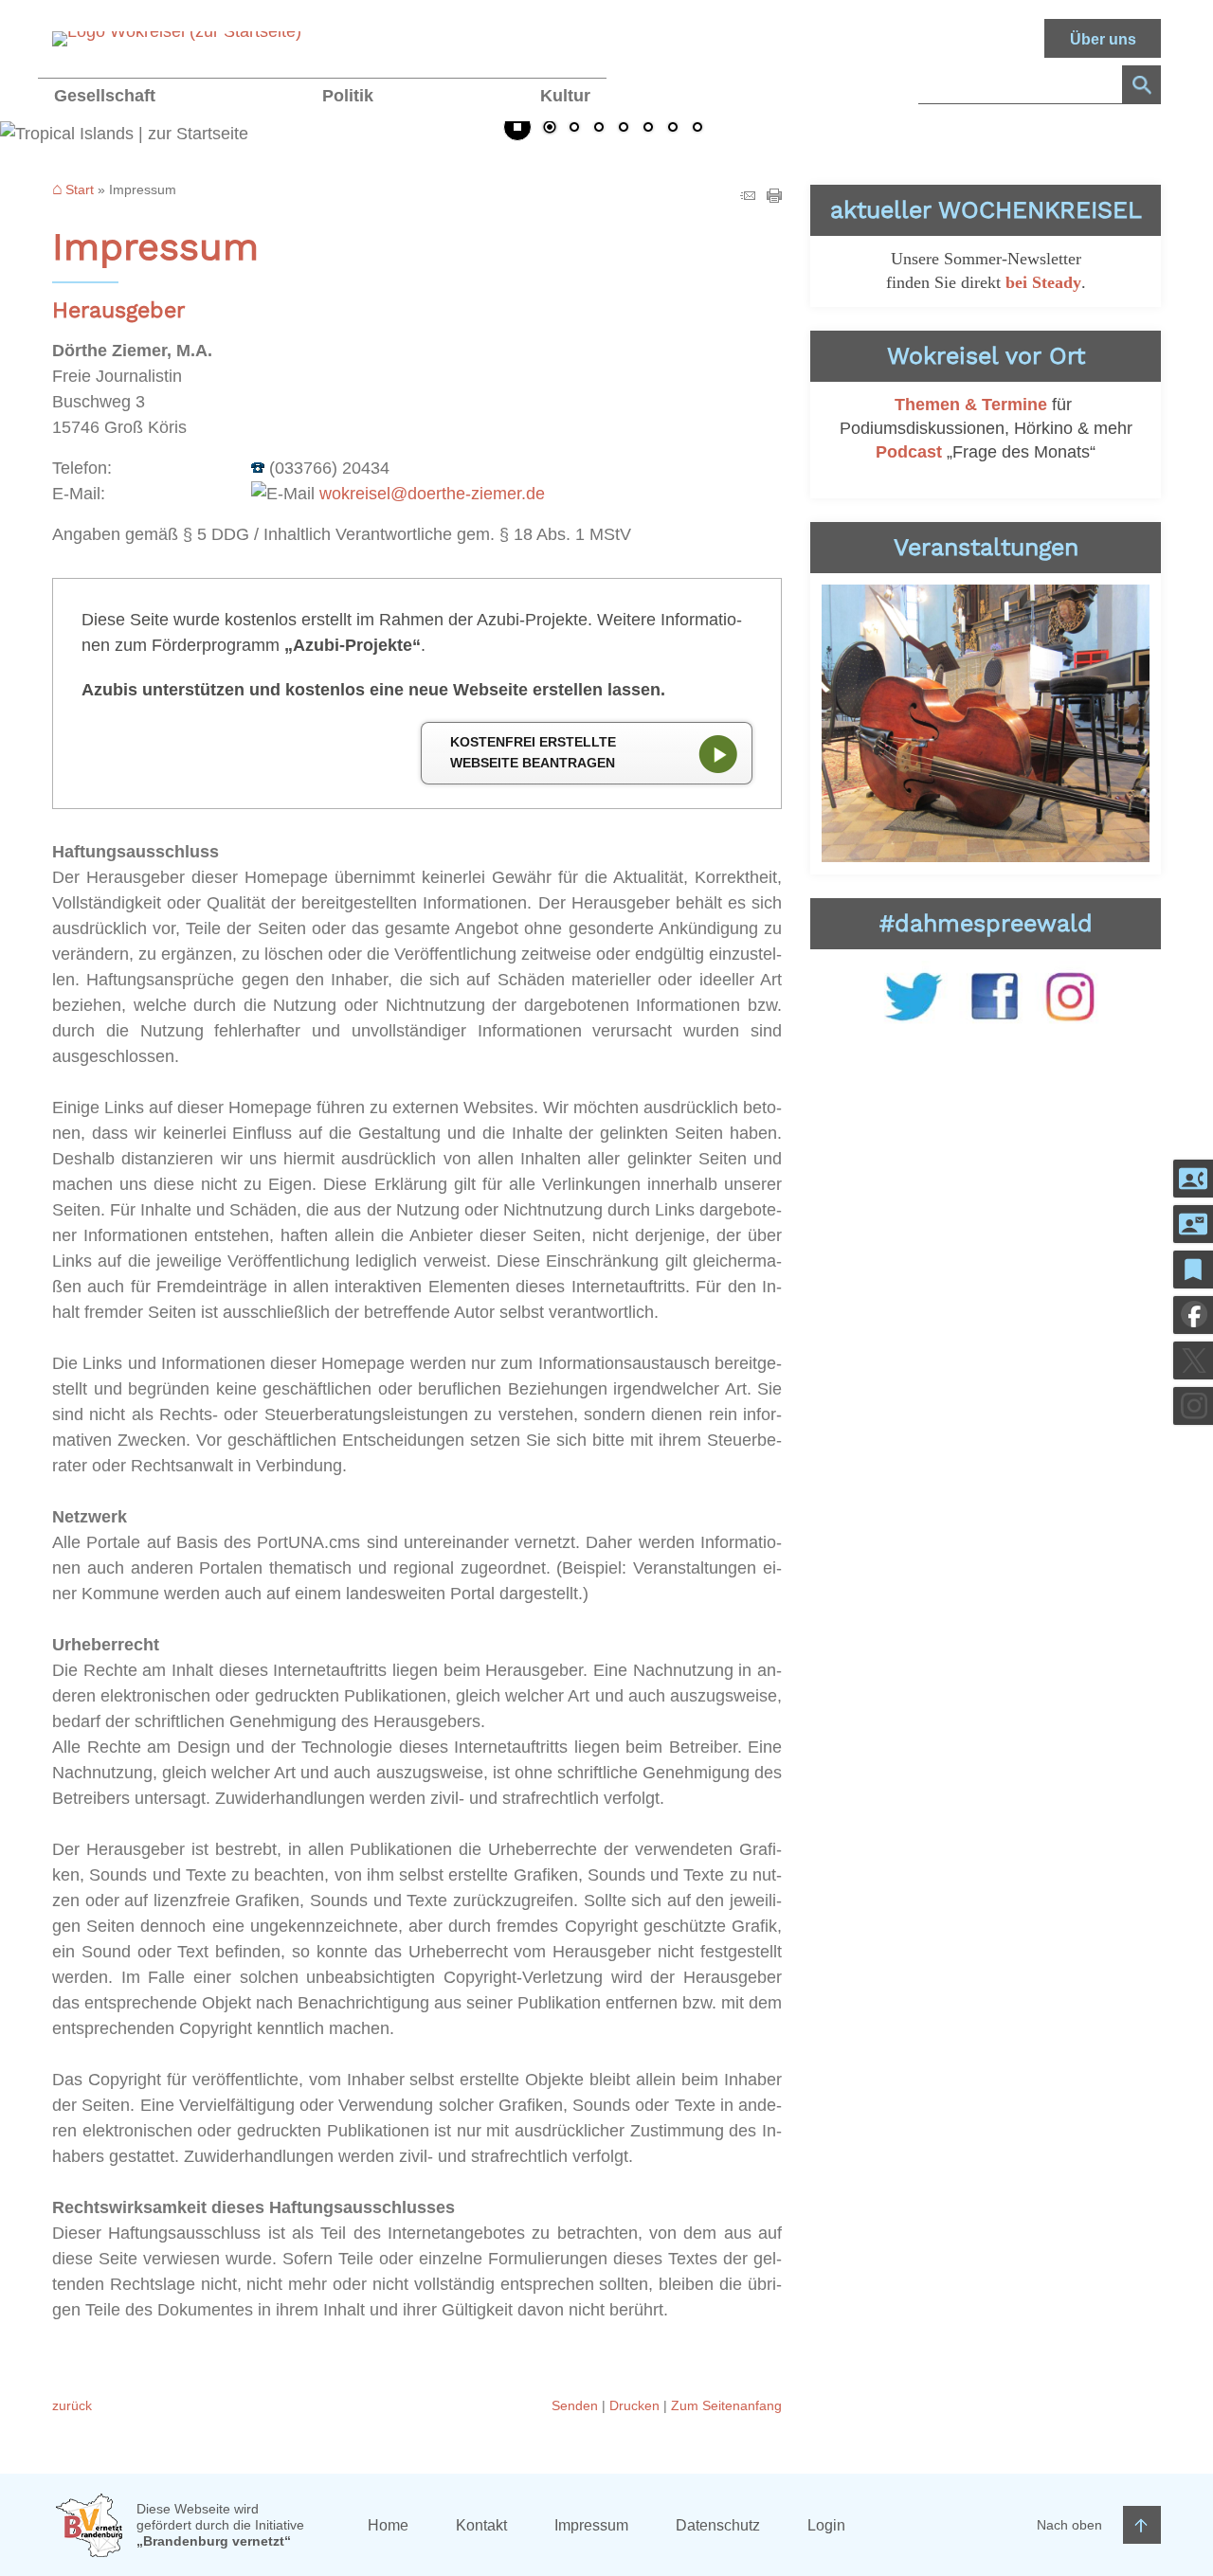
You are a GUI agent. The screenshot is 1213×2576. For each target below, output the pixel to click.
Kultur (565, 96)
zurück (72, 2405)
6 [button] (673, 129)
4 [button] (624, 129)
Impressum (591, 2525)
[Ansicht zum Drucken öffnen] (774, 197)
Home (388, 2525)
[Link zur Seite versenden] (748, 197)
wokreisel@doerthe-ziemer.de (432, 494)
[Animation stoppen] (517, 127)
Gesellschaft (105, 96)
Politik (348, 96)
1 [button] (550, 129)
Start (80, 189)
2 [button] (574, 129)
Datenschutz (718, 2525)
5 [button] (648, 129)
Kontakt (481, 2525)
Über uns (1103, 39)
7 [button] (697, 129)
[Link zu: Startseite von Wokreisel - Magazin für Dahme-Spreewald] (177, 39)
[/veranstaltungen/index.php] (986, 723)
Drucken (634, 2405)
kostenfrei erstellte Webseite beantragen (533, 752)
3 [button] (599, 129)
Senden (575, 2405)
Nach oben (1069, 2525)
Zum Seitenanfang (726, 2405)
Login (826, 2525)
